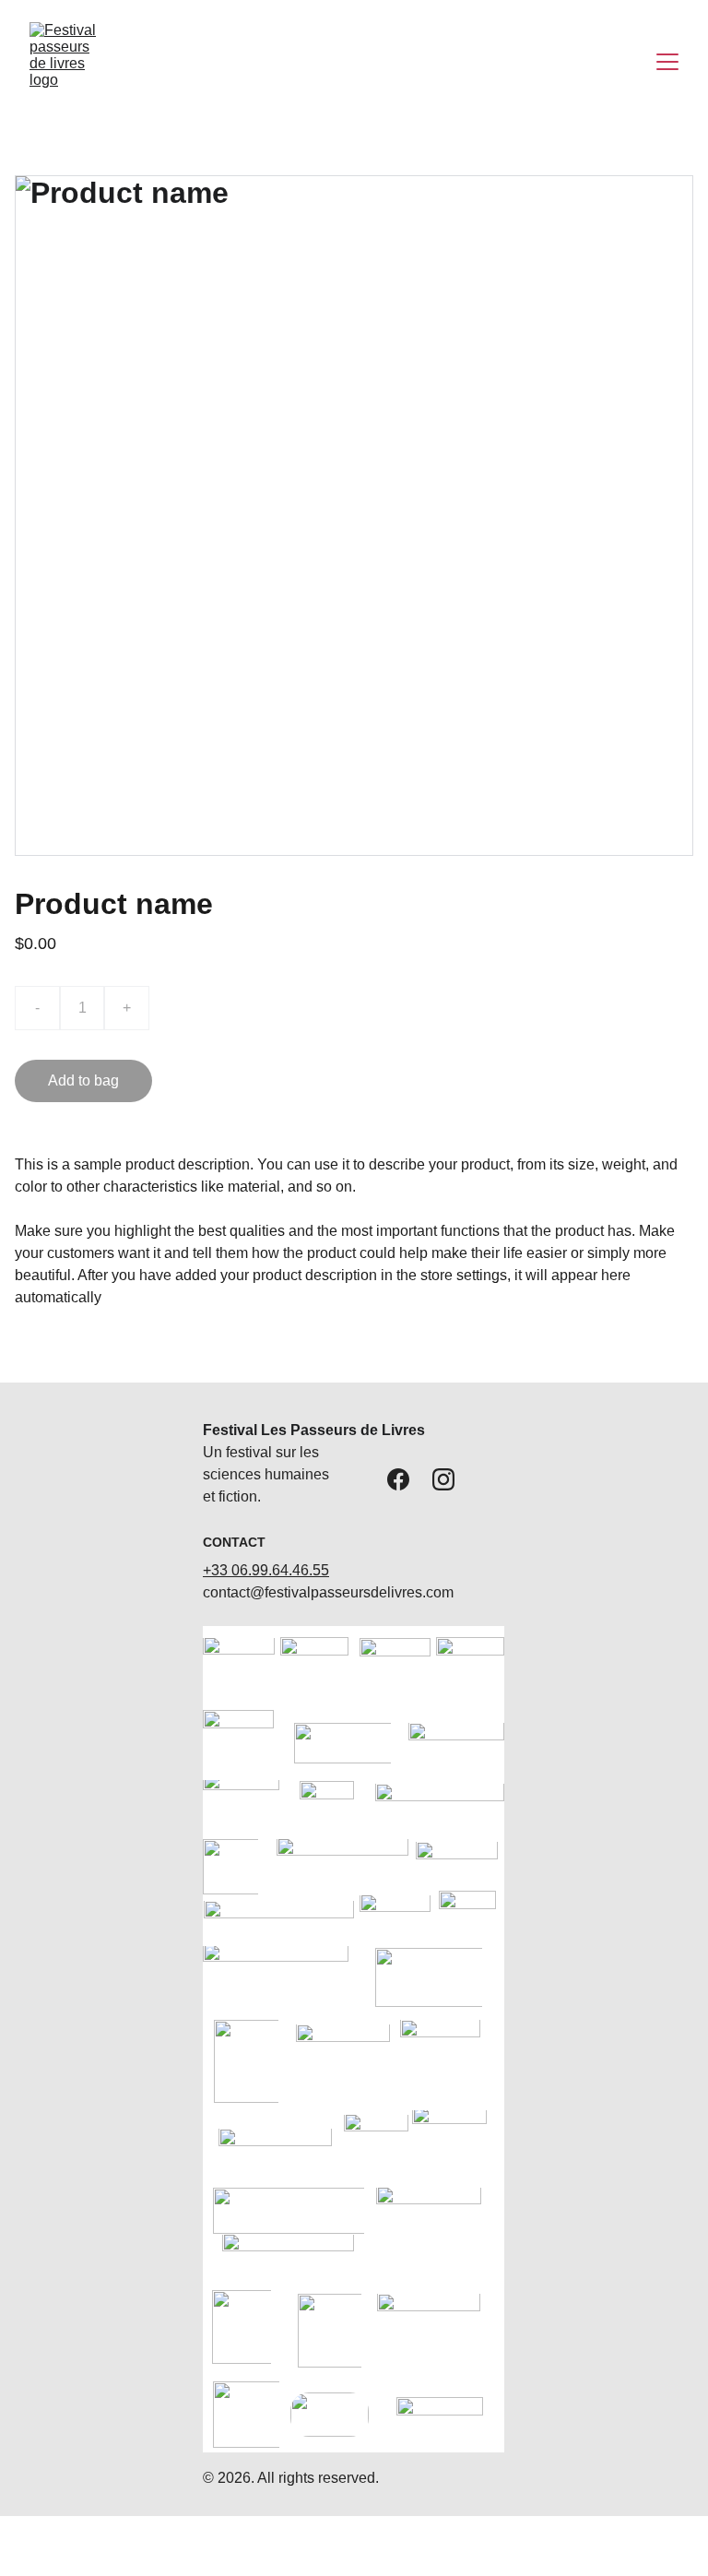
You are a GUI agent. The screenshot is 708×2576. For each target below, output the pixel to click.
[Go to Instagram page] (443, 1479)
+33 (217, 1570)
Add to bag (83, 1080)
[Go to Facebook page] (398, 1479)
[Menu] (667, 62)
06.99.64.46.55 (280, 1570)
